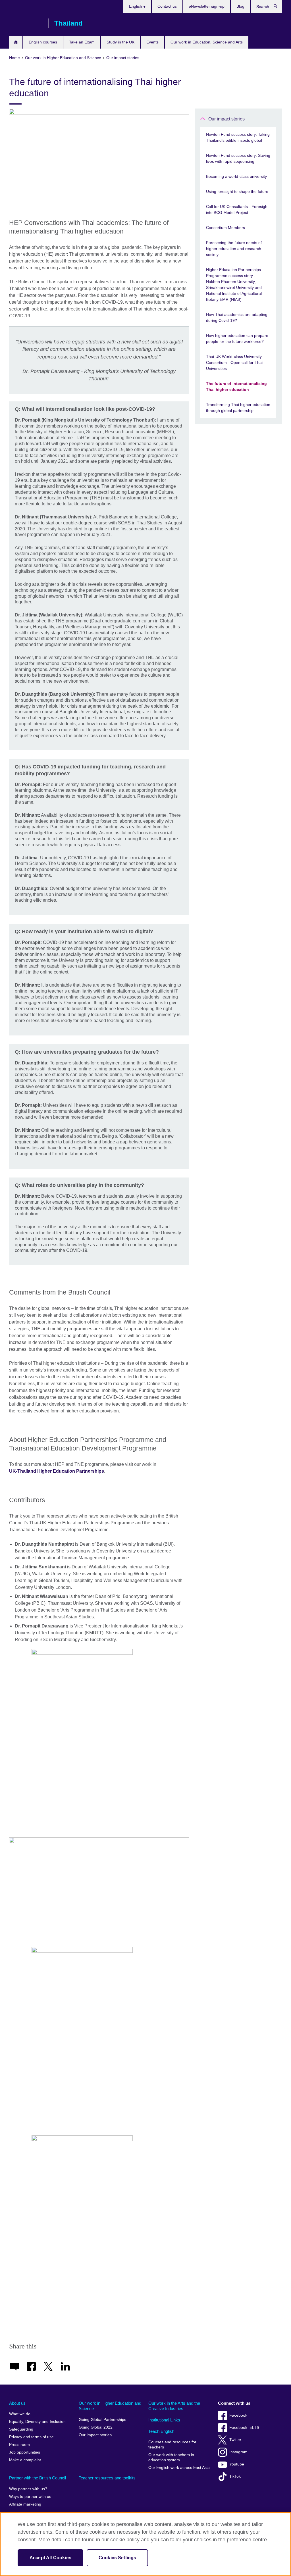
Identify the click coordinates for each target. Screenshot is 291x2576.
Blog (240, 6)
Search (278, 7)
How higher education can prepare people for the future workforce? (237, 338)
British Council (26, 23)
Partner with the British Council (38, 2478)
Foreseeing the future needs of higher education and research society (234, 249)
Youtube (237, 2464)
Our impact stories (226, 119)
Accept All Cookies (50, 2558)
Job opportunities (25, 2452)
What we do (20, 2414)
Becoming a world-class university (236, 176)
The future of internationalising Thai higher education (236, 386)
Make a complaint (25, 2460)
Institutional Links (164, 2420)
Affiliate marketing (25, 2504)
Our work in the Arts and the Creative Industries (174, 2406)
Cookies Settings (118, 2558)
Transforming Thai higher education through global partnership (238, 408)
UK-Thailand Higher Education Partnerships (57, 1471)
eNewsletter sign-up (207, 6)
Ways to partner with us (30, 2497)
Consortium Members (225, 228)
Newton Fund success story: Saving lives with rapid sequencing (238, 158)
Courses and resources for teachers (172, 2445)
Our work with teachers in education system (171, 2457)
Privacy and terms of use (31, 2437)
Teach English (161, 2431)
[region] (145, 2544)
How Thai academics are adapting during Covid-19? (237, 317)
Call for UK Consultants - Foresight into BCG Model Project (237, 210)
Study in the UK (120, 42)
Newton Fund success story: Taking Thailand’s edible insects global (238, 137)
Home (16, 42)
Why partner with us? (28, 2489)
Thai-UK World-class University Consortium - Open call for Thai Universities (234, 362)
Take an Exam (82, 42)
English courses (43, 42)
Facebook (238, 2415)
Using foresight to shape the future (237, 191)
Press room (19, 2445)
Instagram (238, 2452)
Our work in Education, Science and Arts (207, 42)
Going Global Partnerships (102, 2420)
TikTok (235, 2476)
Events (152, 42)
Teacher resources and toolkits (107, 2478)
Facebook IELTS (244, 2428)
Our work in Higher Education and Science (110, 2406)
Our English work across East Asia (179, 2468)
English (136, 6)
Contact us (167, 6)
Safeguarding (21, 2429)
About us (17, 2403)
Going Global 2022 (96, 2427)
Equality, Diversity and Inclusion (37, 2422)
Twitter (235, 2440)
